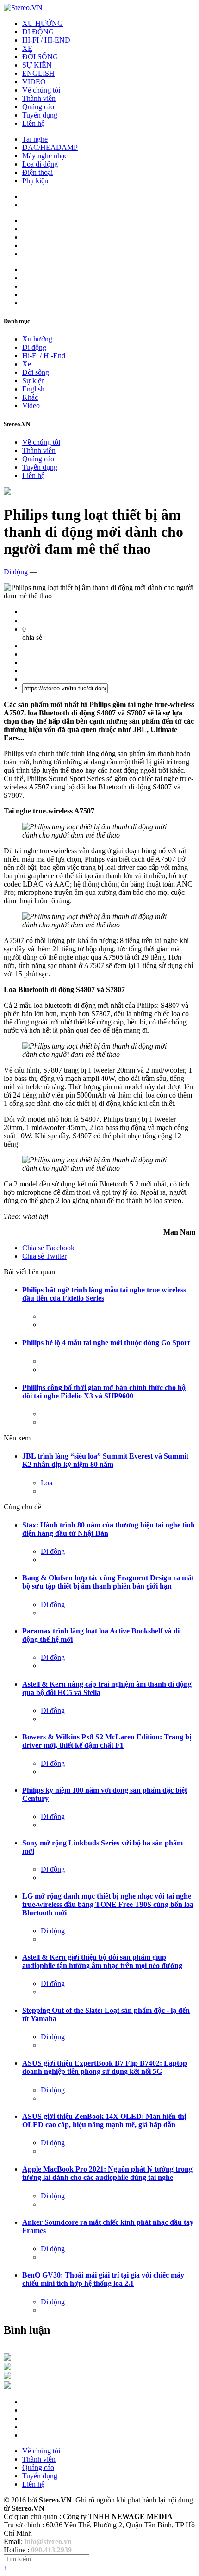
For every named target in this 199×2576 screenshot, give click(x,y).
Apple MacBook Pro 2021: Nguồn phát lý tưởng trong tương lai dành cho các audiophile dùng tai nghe (107, 2173)
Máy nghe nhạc (45, 156)
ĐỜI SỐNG (40, 57)
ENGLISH (38, 73)
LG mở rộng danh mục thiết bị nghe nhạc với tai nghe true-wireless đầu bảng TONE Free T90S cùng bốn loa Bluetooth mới (108, 1904)
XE (27, 48)
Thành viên (39, 98)
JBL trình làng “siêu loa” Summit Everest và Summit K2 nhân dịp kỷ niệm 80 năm (105, 1460)
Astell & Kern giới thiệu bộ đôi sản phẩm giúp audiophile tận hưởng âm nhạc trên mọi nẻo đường (102, 1961)
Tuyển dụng (40, 115)
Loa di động (40, 164)
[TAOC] (7, 2386)
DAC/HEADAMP (50, 147)
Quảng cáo (38, 107)
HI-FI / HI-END (46, 40)
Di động (34, 347)
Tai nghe (35, 139)
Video (31, 406)
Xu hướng (37, 339)
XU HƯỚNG (43, 23)
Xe (27, 364)
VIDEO (34, 82)
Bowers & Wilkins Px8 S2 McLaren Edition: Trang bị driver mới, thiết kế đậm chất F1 (107, 1741)
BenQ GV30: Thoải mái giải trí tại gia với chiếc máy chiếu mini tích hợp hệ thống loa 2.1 (103, 2279)
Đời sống (36, 372)
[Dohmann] (7, 2358)
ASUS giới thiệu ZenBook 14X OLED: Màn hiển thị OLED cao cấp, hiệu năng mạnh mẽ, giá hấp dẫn (104, 2120)
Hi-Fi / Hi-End (44, 356)
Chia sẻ (48, 1248)
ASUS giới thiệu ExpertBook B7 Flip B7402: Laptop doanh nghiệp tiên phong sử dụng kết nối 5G (105, 2067)
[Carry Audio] (7, 2368)
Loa (47, 1483)
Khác (30, 397)
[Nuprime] (7, 2377)
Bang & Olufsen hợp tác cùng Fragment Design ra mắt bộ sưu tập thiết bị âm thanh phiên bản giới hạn (108, 1582)
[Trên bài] (7, 492)
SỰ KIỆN (37, 65)
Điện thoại (37, 172)
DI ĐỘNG (38, 32)
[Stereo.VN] (23, 8)
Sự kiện (34, 381)
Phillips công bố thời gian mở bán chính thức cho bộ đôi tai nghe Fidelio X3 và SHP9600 (104, 1392)
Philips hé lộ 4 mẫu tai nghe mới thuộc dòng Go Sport (106, 1343)
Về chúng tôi (41, 90)
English (33, 389)
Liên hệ (33, 123)
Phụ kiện (35, 181)
